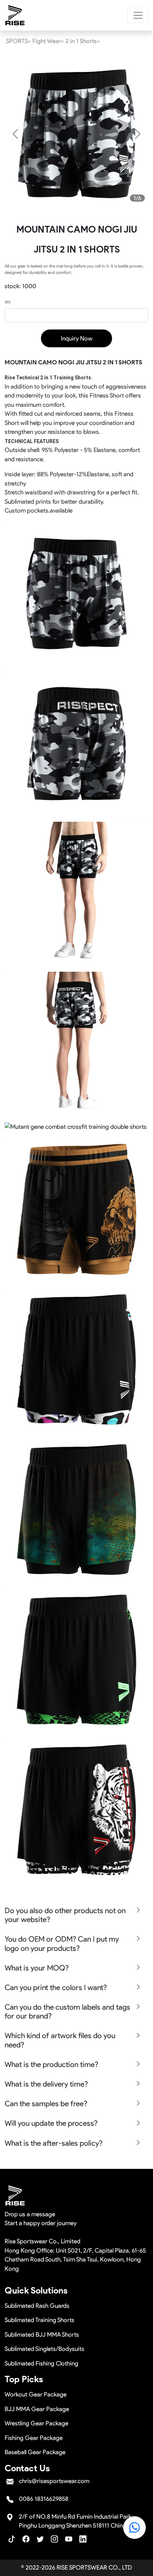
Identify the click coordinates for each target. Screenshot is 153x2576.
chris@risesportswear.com (54, 2481)
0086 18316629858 (44, 2499)
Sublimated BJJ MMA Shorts (42, 2334)
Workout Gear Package (36, 2394)
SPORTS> (19, 41)
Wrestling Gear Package (36, 2423)
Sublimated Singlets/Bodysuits (44, 2349)
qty (8, 302)
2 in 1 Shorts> (83, 41)
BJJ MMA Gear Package (37, 2409)
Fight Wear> (48, 41)
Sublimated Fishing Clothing (41, 2363)
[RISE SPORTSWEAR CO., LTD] (15, 15)
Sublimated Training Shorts (39, 2320)
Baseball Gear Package (35, 2452)
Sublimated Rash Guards (37, 2306)
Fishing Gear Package (34, 2438)
